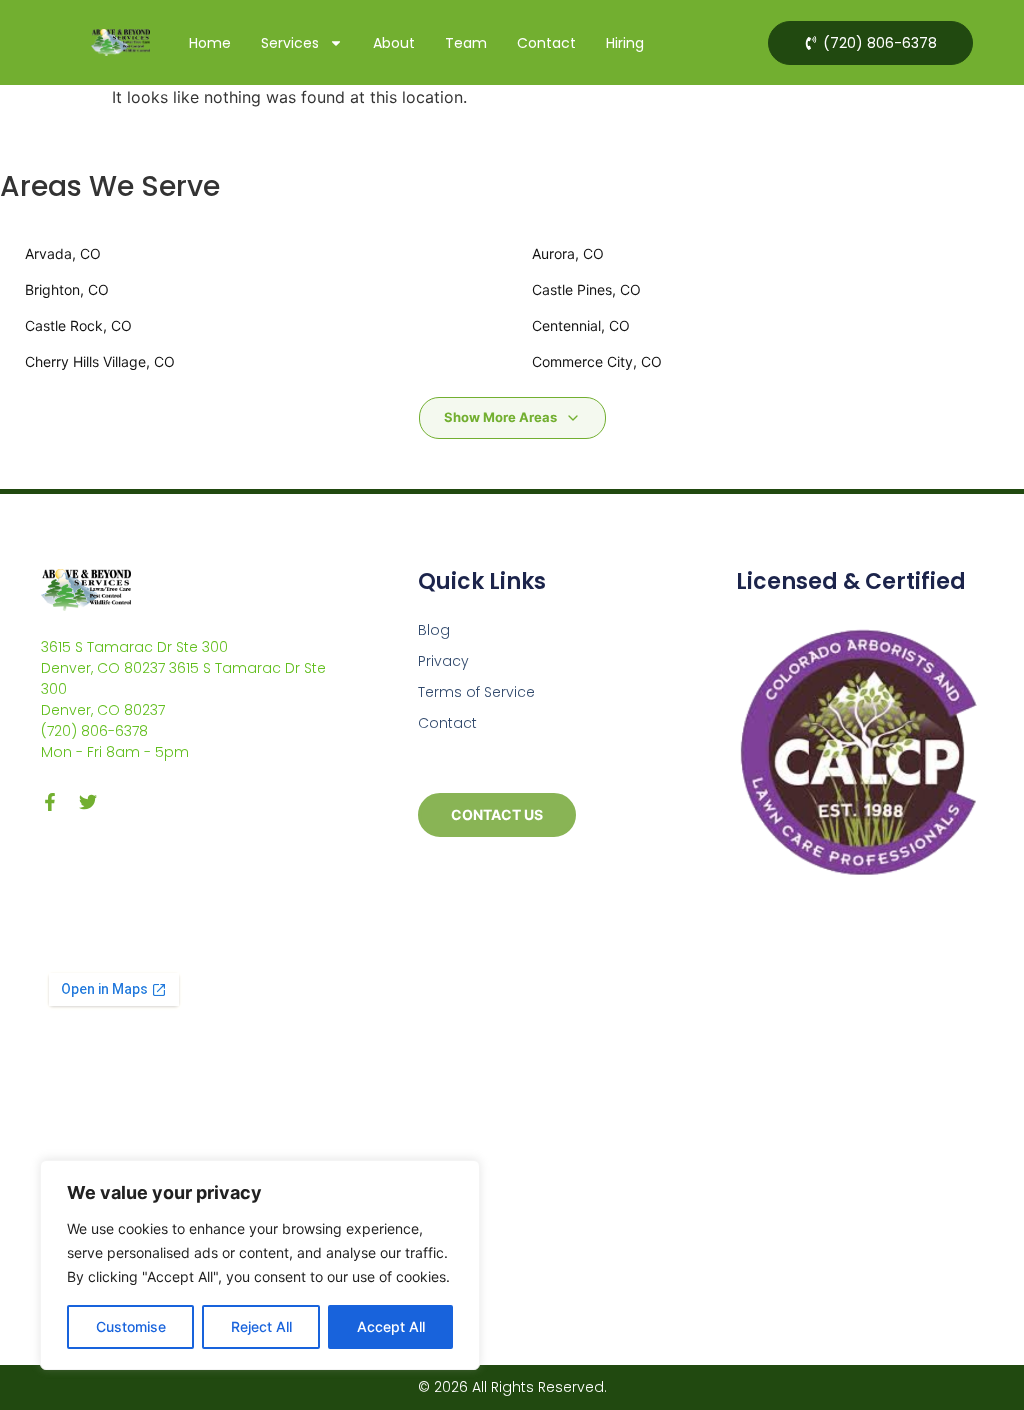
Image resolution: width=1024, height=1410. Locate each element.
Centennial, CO (581, 325)
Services (290, 43)
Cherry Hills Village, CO (100, 361)
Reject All (261, 1326)
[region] (260, 1265)
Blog (434, 630)
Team (466, 43)
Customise (131, 1326)
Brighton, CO (67, 289)
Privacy (443, 661)
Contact (546, 43)
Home (210, 43)
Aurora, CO (568, 253)
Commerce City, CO (597, 361)
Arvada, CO (63, 253)
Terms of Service (476, 692)
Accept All (391, 1326)
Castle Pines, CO (586, 289)
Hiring (625, 43)
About (394, 43)
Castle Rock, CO (78, 325)
